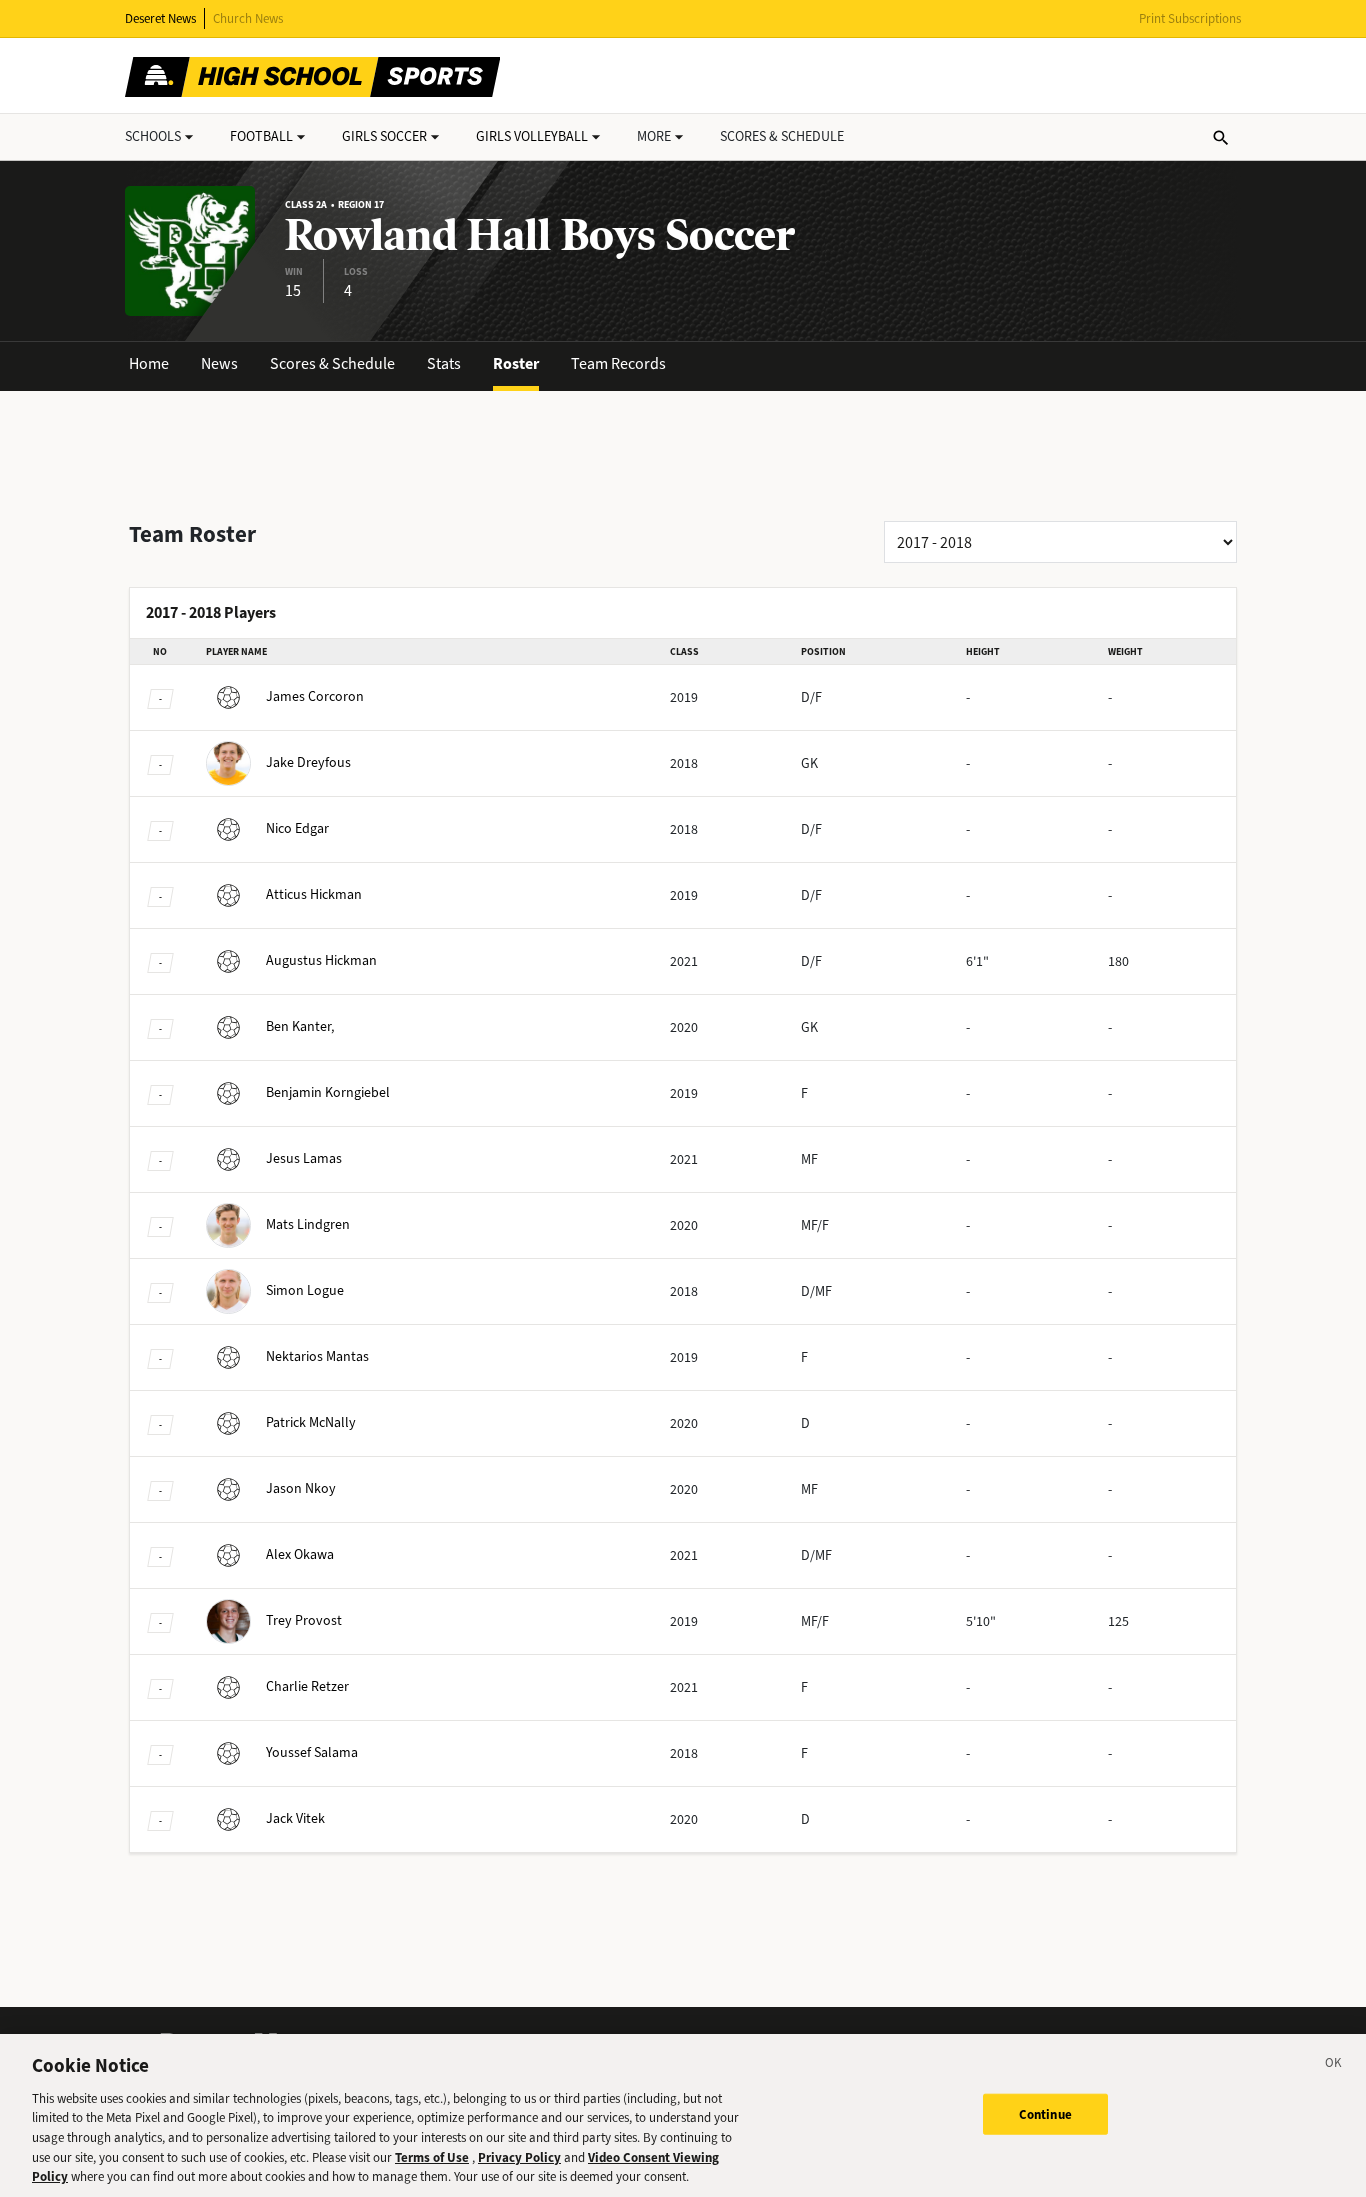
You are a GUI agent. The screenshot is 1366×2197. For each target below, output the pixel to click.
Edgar (297, 828)
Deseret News (160, 18)
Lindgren (308, 1224)
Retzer (307, 1686)
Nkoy (301, 1488)
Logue (305, 1290)
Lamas (304, 1158)
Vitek (295, 1818)
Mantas (317, 1356)
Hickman (314, 894)
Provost (304, 1620)
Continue (1045, 2113)
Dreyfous (308, 762)
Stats (444, 363)
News (219, 363)
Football (261, 136)
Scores (782, 136)
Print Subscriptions (1190, 18)
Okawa (300, 1554)
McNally (311, 1422)
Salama (312, 1752)
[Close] (1334, 2066)
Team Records (618, 363)
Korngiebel (328, 1092)
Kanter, (300, 1026)
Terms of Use (432, 2157)
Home (149, 363)
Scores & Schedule (332, 363)
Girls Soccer (384, 136)
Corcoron (315, 696)
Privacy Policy (519, 2157)
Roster (516, 363)
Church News (248, 18)
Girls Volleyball (532, 136)
